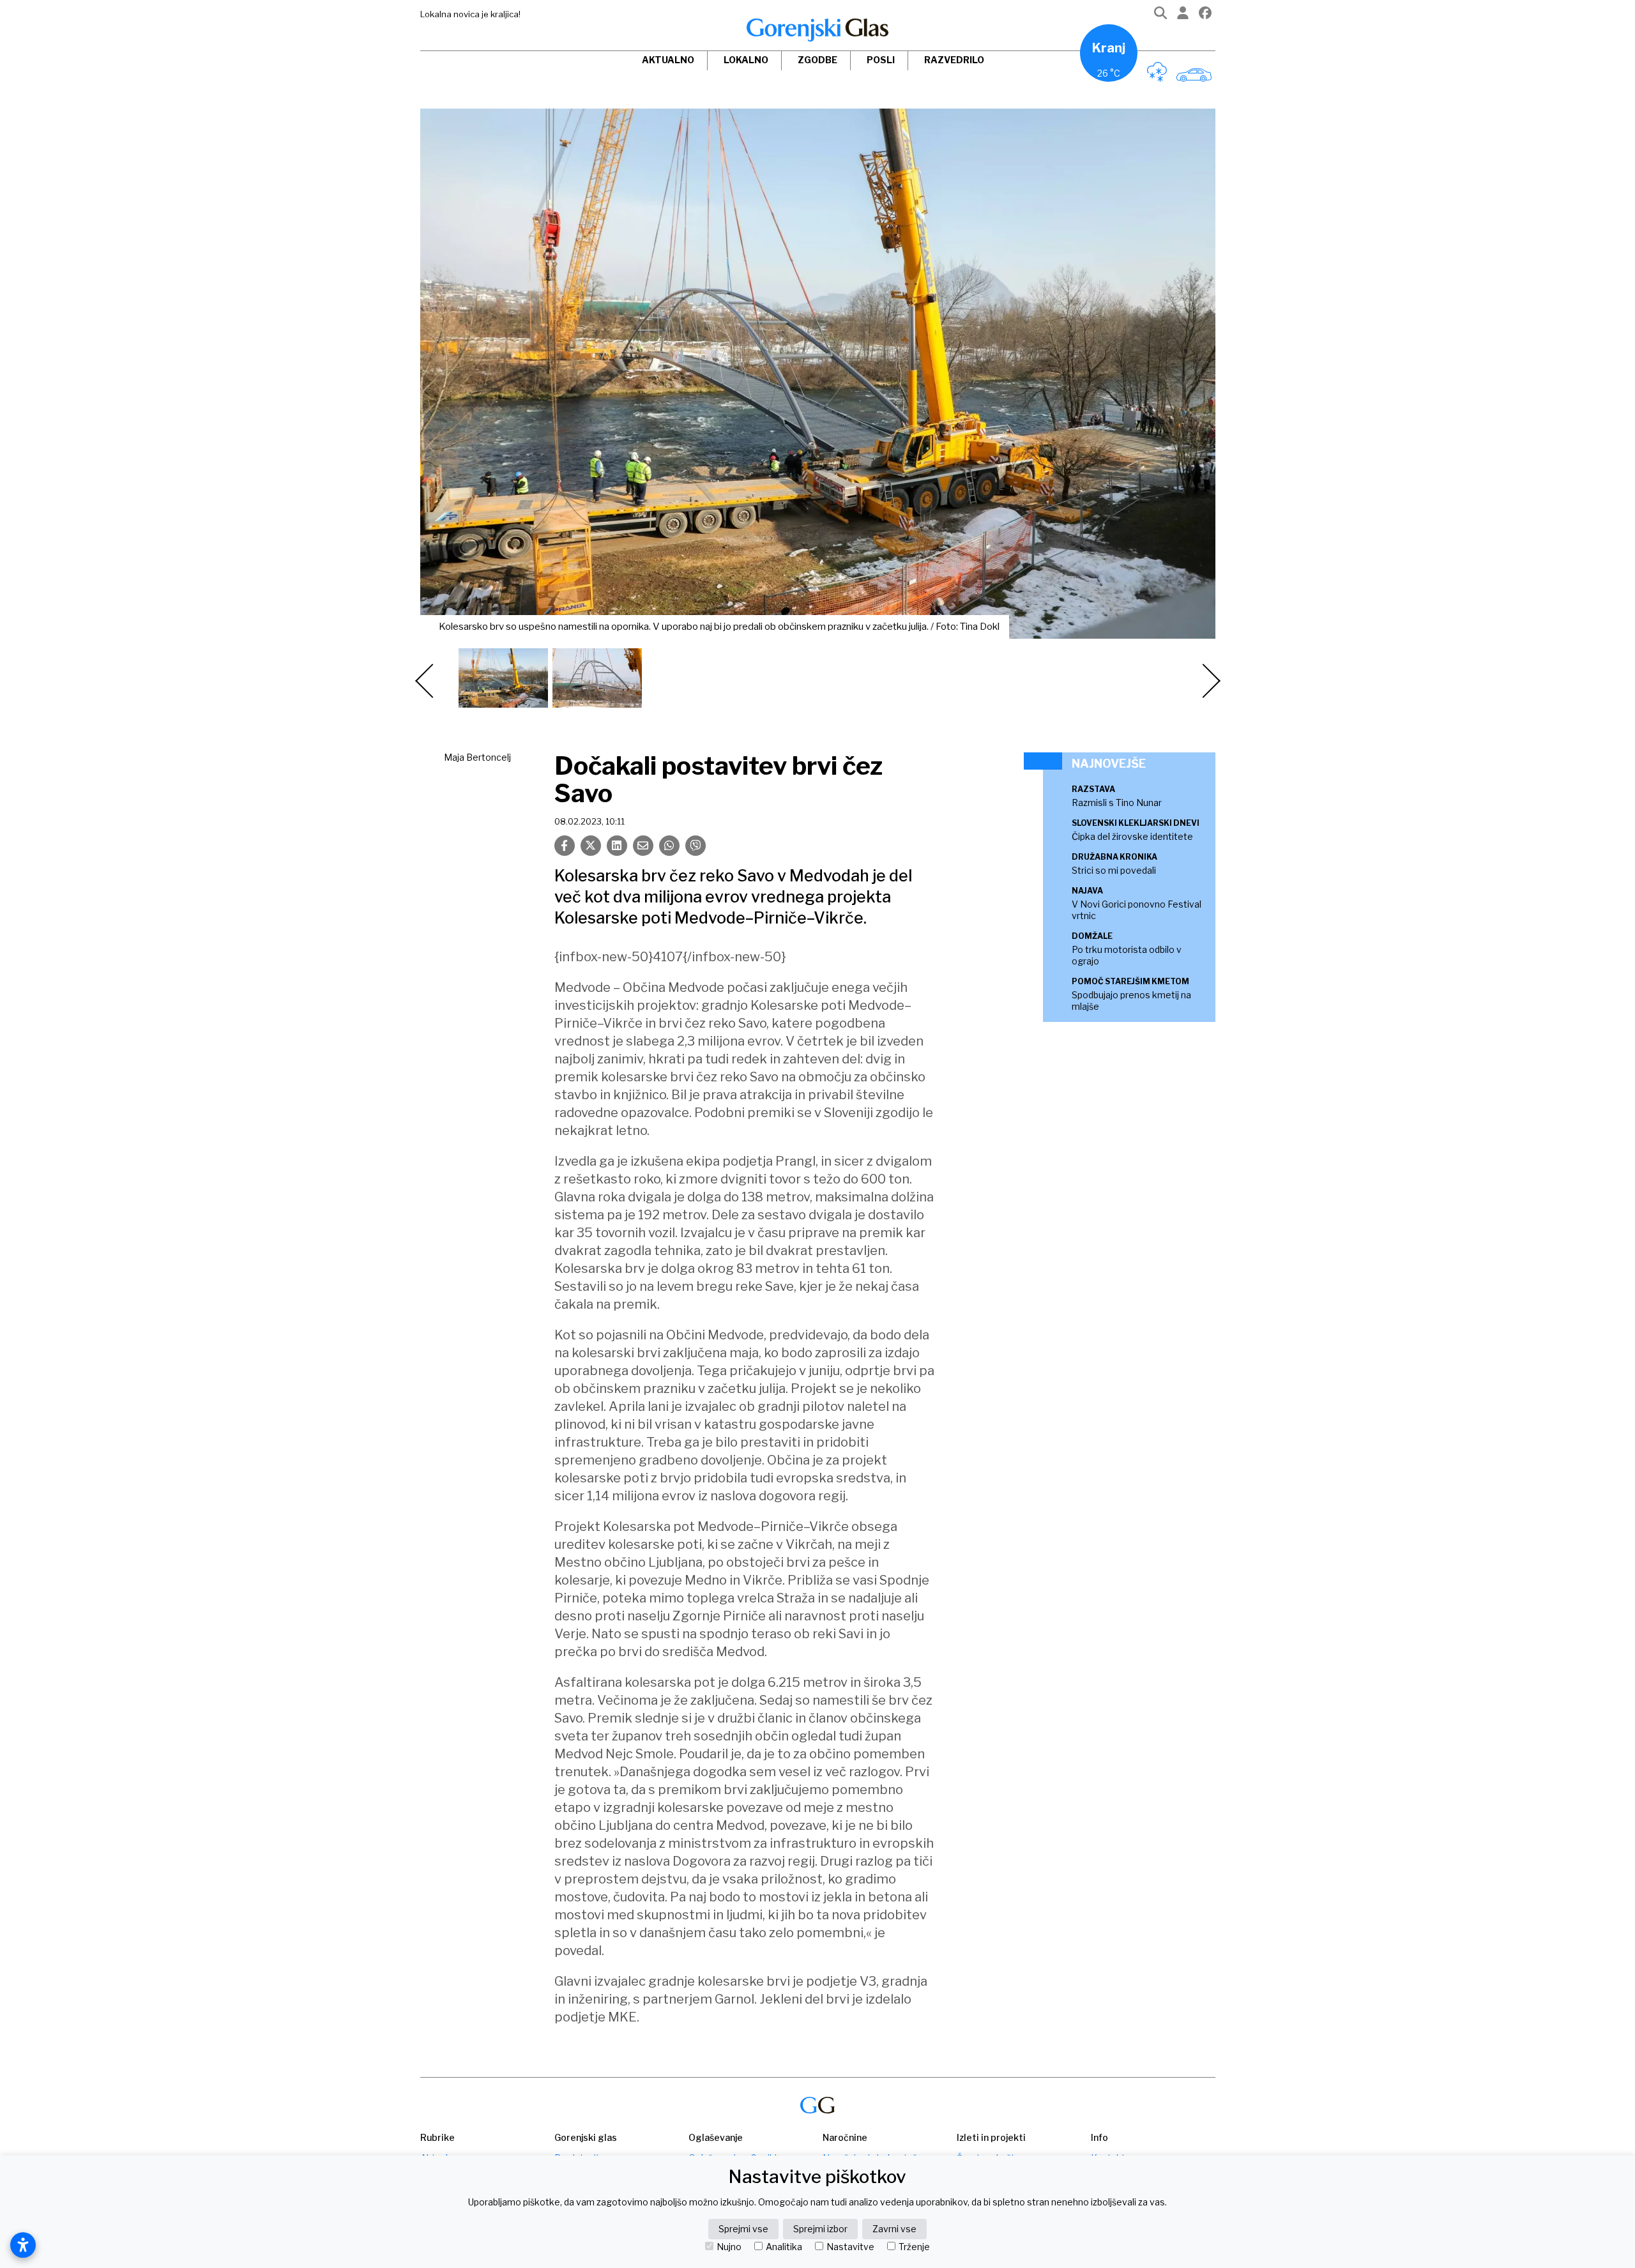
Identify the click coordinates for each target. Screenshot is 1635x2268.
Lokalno (746, 60)
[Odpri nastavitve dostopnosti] (23, 2245)
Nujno (729, 2247)
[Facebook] (1205, 16)
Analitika (784, 2247)
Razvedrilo (954, 60)
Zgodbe (817, 60)
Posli (881, 60)
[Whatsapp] (669, 846)
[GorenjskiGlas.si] (817, 30)
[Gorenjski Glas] (817, 2105)
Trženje (914, 2247)
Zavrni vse (894, 2229)
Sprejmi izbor (820, 2229)
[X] (591, 846)
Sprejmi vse (743, 2229)
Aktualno (668, 60)
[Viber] (696, 846)
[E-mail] (643, 846)
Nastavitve (850, 2247)
